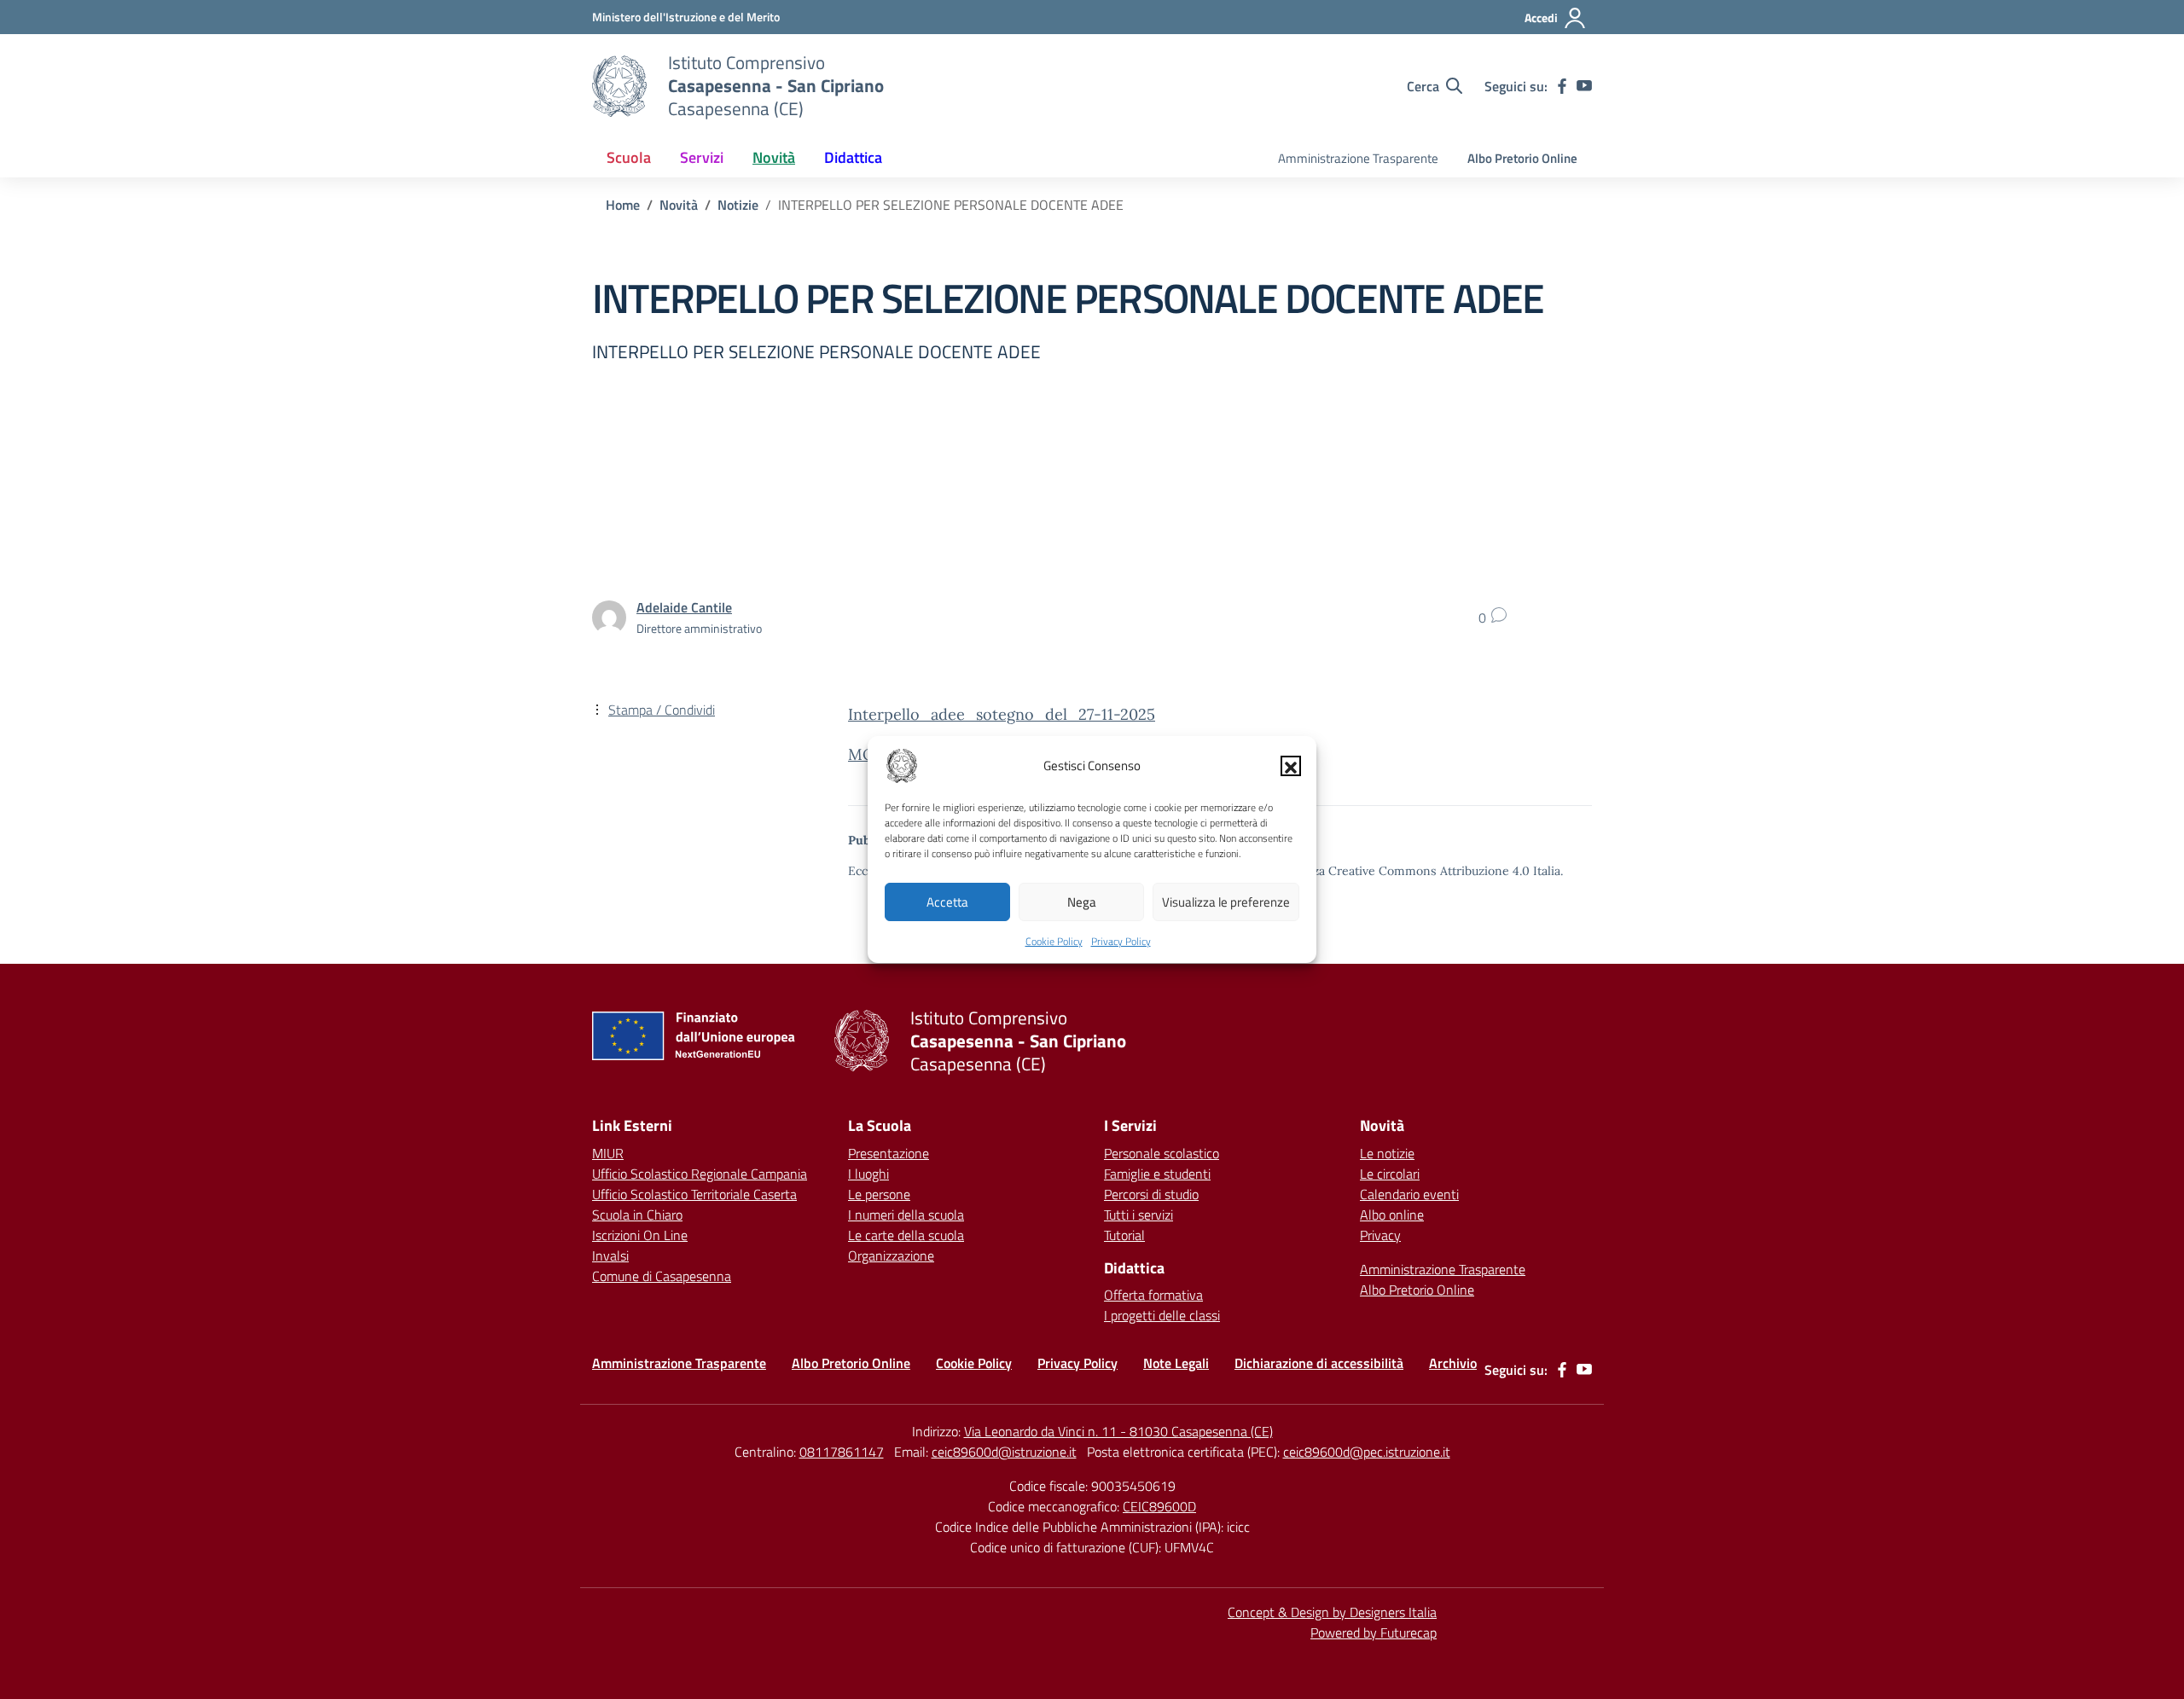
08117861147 (842, 1452)
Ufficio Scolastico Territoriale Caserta (694, 1194)
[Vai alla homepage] (619, 86)
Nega (1082, 902)
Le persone (879, 1194)
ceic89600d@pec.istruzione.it (1367, 1452)
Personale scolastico (1162, 1153)
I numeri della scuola (906, 1215)
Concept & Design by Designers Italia (1332, 1612)
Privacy (1380, 1235)
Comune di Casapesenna (662, 1276)
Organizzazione (891, 1255)
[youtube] (1584, 86)
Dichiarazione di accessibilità (1319, 1363)
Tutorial (1124, 1235)
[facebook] (1562, 86)
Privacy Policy (1121, 941)
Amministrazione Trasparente (1358, 158)
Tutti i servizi (1138, 1215)
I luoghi (868, 1174)
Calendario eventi (1409, 1194)
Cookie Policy (1054, 941)
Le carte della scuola (906, 1235)
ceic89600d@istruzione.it (1004, 1452)
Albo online (1392, 1215)
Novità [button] (774, 157)
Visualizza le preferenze (1226, 902)
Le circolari (1390, 1174)
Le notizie (1387, 1153)
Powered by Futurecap (1374, 1632)
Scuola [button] (629, 157)
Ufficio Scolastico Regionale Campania (700, 1174)
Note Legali (1176, 1363)
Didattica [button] (853, 157)
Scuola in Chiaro (637, 1215)
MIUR (608, 1153)
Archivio (1453, 1363)
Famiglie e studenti (1157, 1174)
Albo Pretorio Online (1522, 158)
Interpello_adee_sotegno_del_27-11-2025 (1002, 714)
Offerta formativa (1153, 1295)
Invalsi (610, 1255)
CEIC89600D (1159, 1506)
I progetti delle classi (1162, 1315)
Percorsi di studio (1151, 1194)
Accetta (947, 902)
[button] (1291, 766)
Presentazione (889, 1153)
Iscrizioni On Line (640, 1235)
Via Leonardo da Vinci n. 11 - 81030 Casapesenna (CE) (1118, 1431)
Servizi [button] (702, 157)
